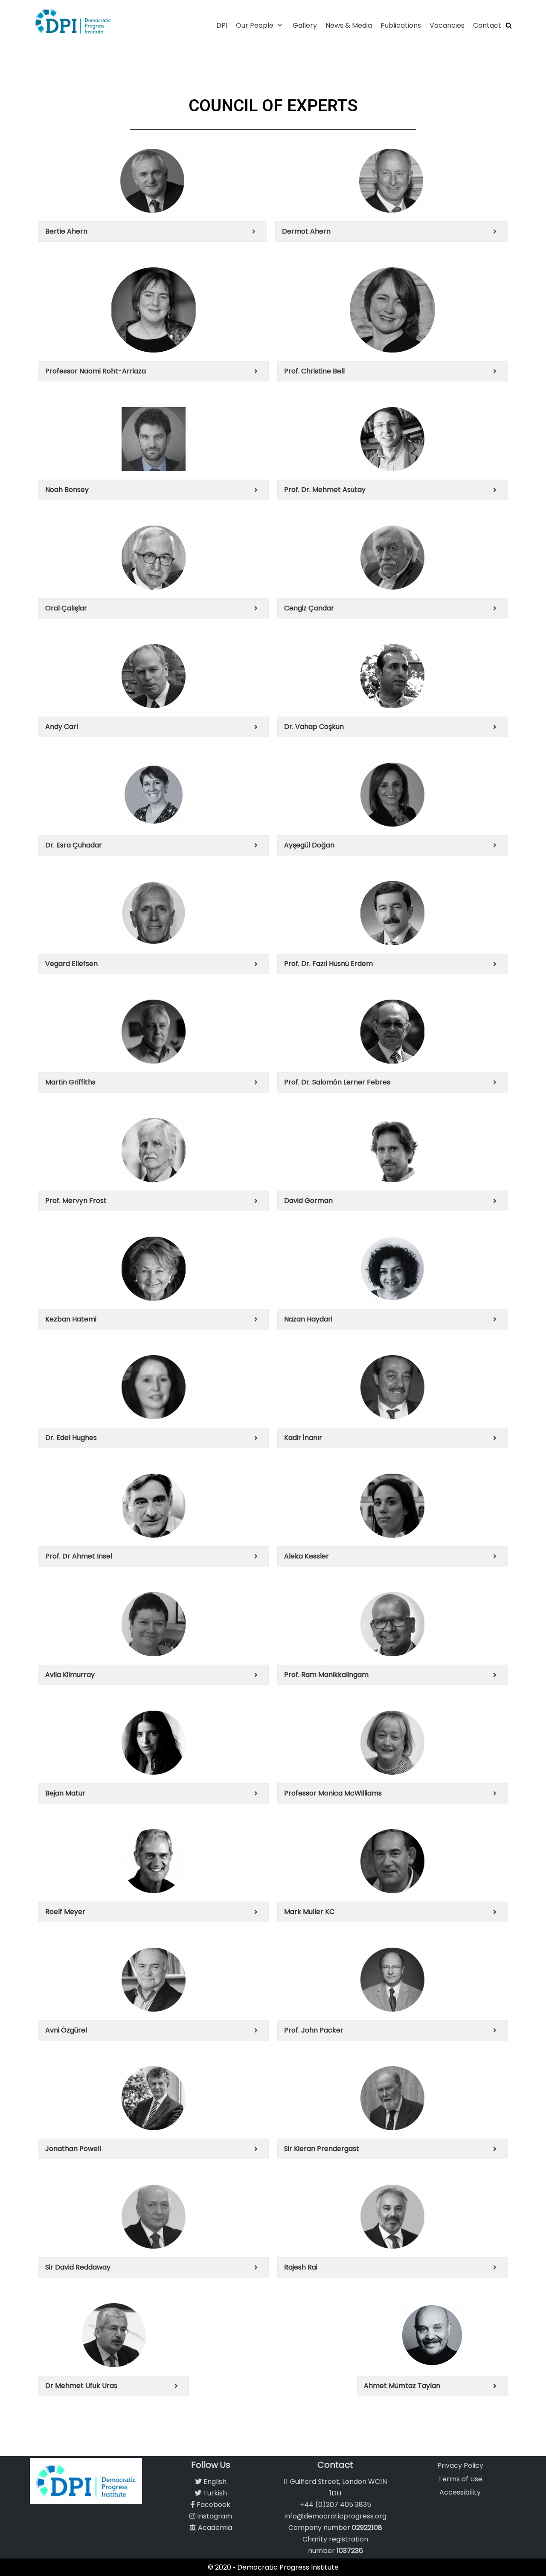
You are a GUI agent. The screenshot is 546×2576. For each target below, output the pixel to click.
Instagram (214, 2516)
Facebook (213, 2505)
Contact (487, 25)
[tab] (152, 231)
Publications (401, 25)
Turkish (214, 2493)
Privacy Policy (460, 2465)
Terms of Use (460, 2479)
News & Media (349, 25)
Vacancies (447, 25)
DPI (222, 25)
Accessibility (460, 2492)
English (214, 2482)
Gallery (305, 25)
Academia (214, 2528)
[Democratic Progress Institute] (73, 21)
